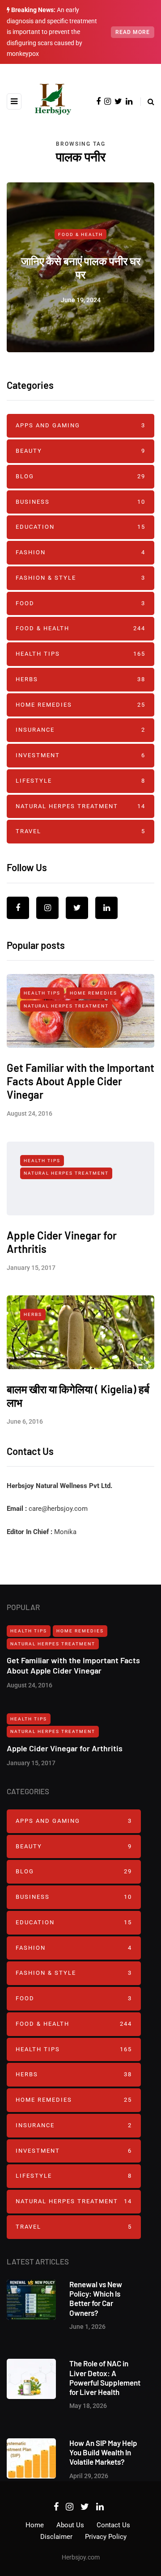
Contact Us (113, 2525)
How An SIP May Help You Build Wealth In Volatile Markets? (103, 2452)
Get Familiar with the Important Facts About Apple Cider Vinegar (80, 1081)
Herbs (80, 679)
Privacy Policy (106, 2537)
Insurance (80, 730)
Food (80, 603)
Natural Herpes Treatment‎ (80, 806)
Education (80, 527)
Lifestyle (80, 781)
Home (35, 2525)
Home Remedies (80, 705)
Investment (80, 755)
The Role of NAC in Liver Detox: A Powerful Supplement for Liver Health (105, 2378)
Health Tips (80, 654)
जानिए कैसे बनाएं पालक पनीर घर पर (81, 268)
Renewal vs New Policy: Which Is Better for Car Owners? (96, 2298)
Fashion (80, 552)
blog (80, 476)
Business (80, 502)
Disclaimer (56, 2537)
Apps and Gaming (80, 425)
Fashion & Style (80, 578)
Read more (133, 32)
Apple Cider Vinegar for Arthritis (65, 1748)
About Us (70, 2525)
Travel (80, 831)
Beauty (80, 451)
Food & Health (80, 234)
